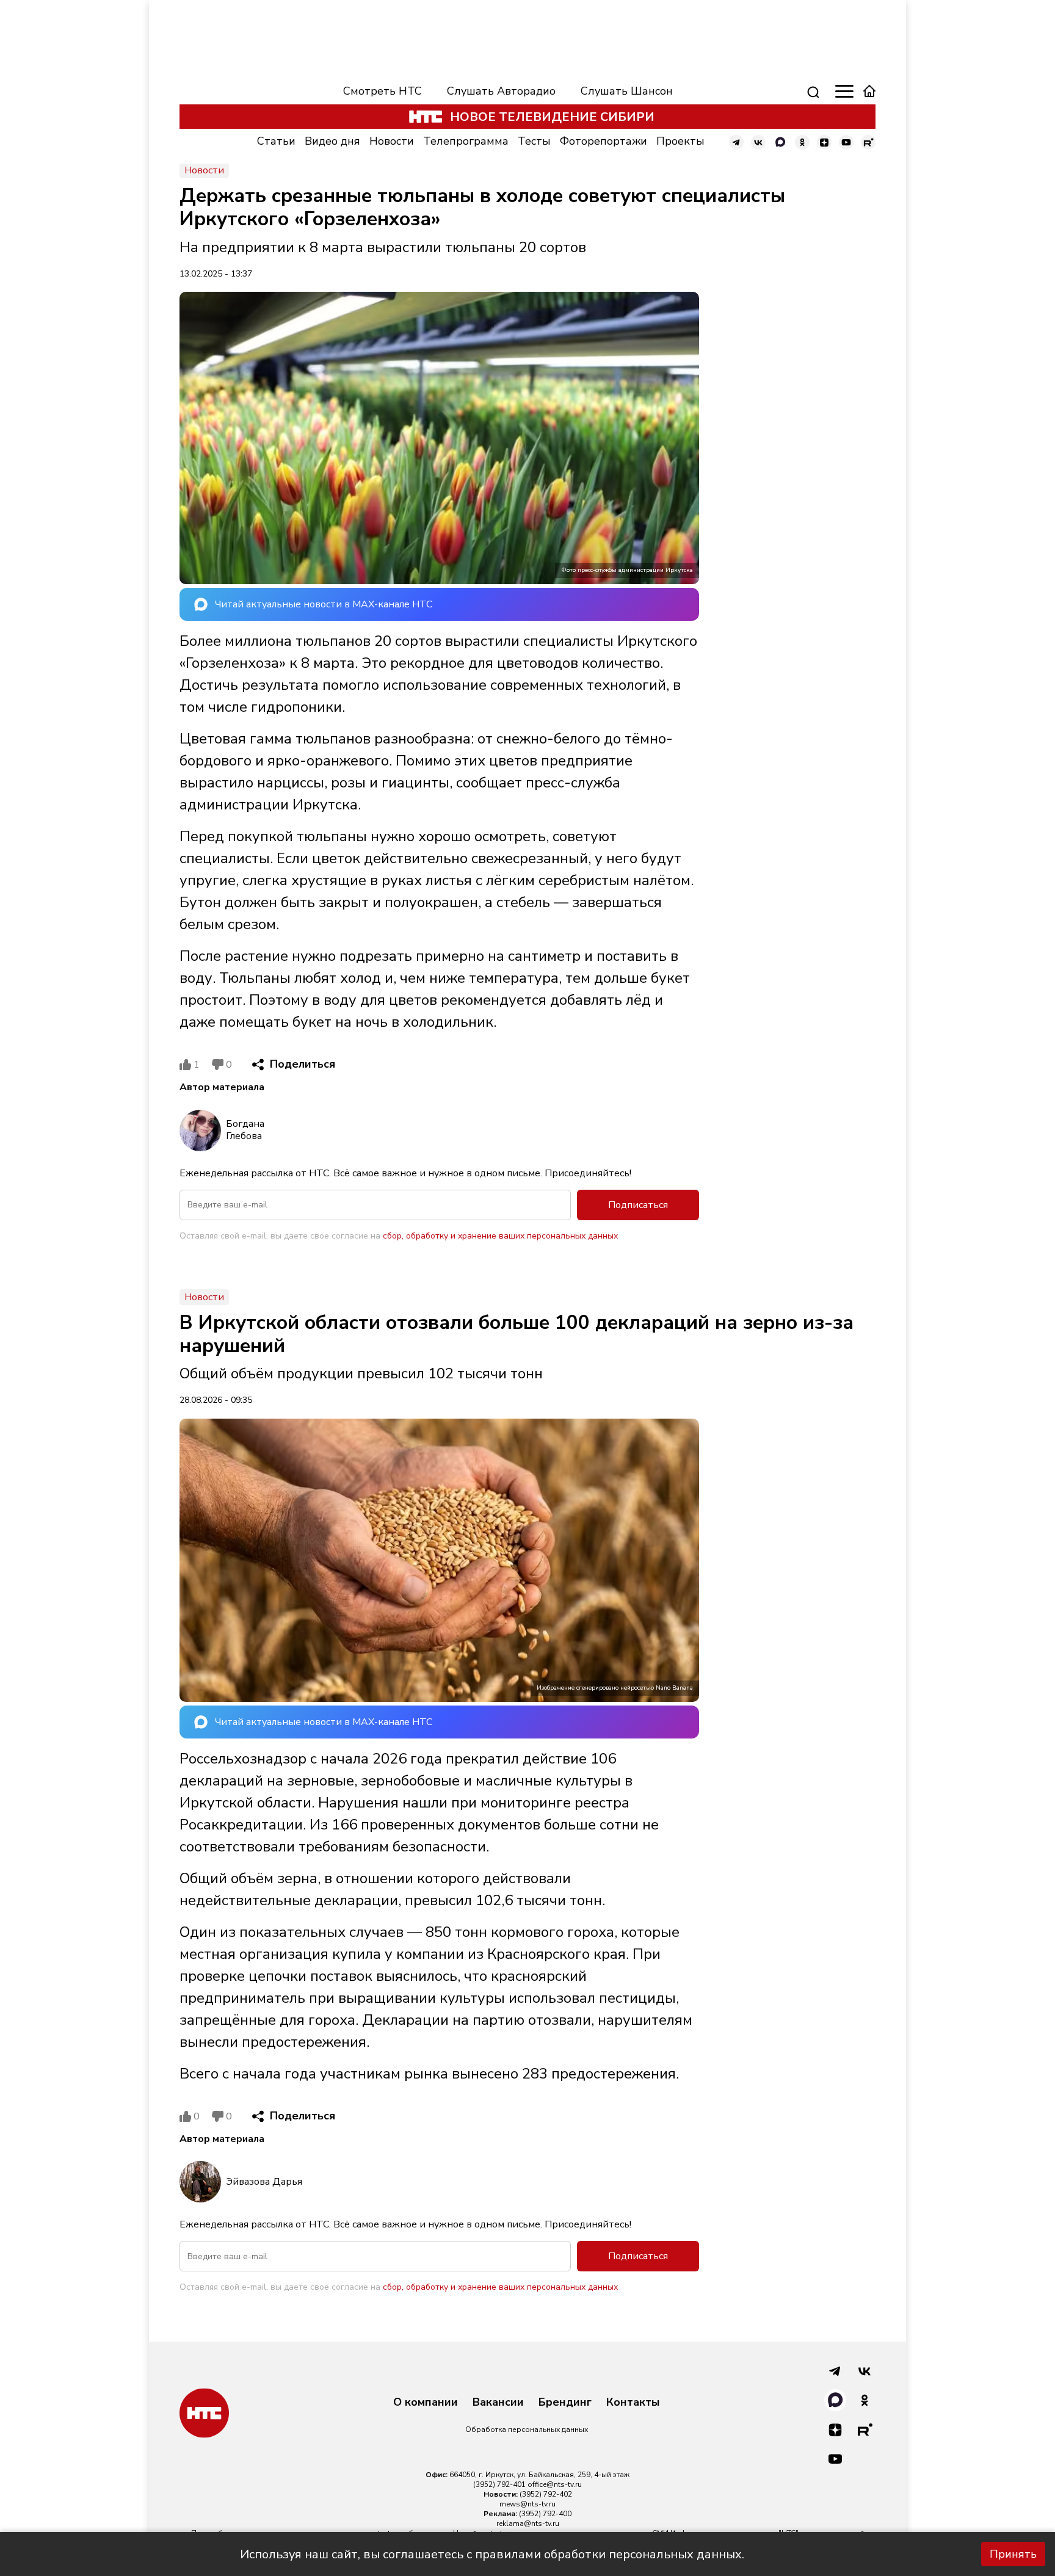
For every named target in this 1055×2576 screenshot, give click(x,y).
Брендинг (565, 2403)
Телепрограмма (466, 141)
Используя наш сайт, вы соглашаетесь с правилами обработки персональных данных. (492, 2554)
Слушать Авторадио (501, 91)
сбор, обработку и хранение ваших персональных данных (500, 1236)
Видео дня (332, 141)
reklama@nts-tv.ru (528, 2524)
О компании (426, 2403)
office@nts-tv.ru (555, 2484)
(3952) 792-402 (546, 2494)
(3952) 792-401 (499, 2484)
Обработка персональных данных (527, 2429)
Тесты (534, 141)
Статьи (276, 141)
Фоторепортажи (604, 141)
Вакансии (498, 2403)
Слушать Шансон (627, 91)
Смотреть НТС (382, 91)
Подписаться (638, 1205)
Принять (1013, 2554)
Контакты (633, 2403)
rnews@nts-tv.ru (527, 2504)
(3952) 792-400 (545, 2514)
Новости (392, 141)
